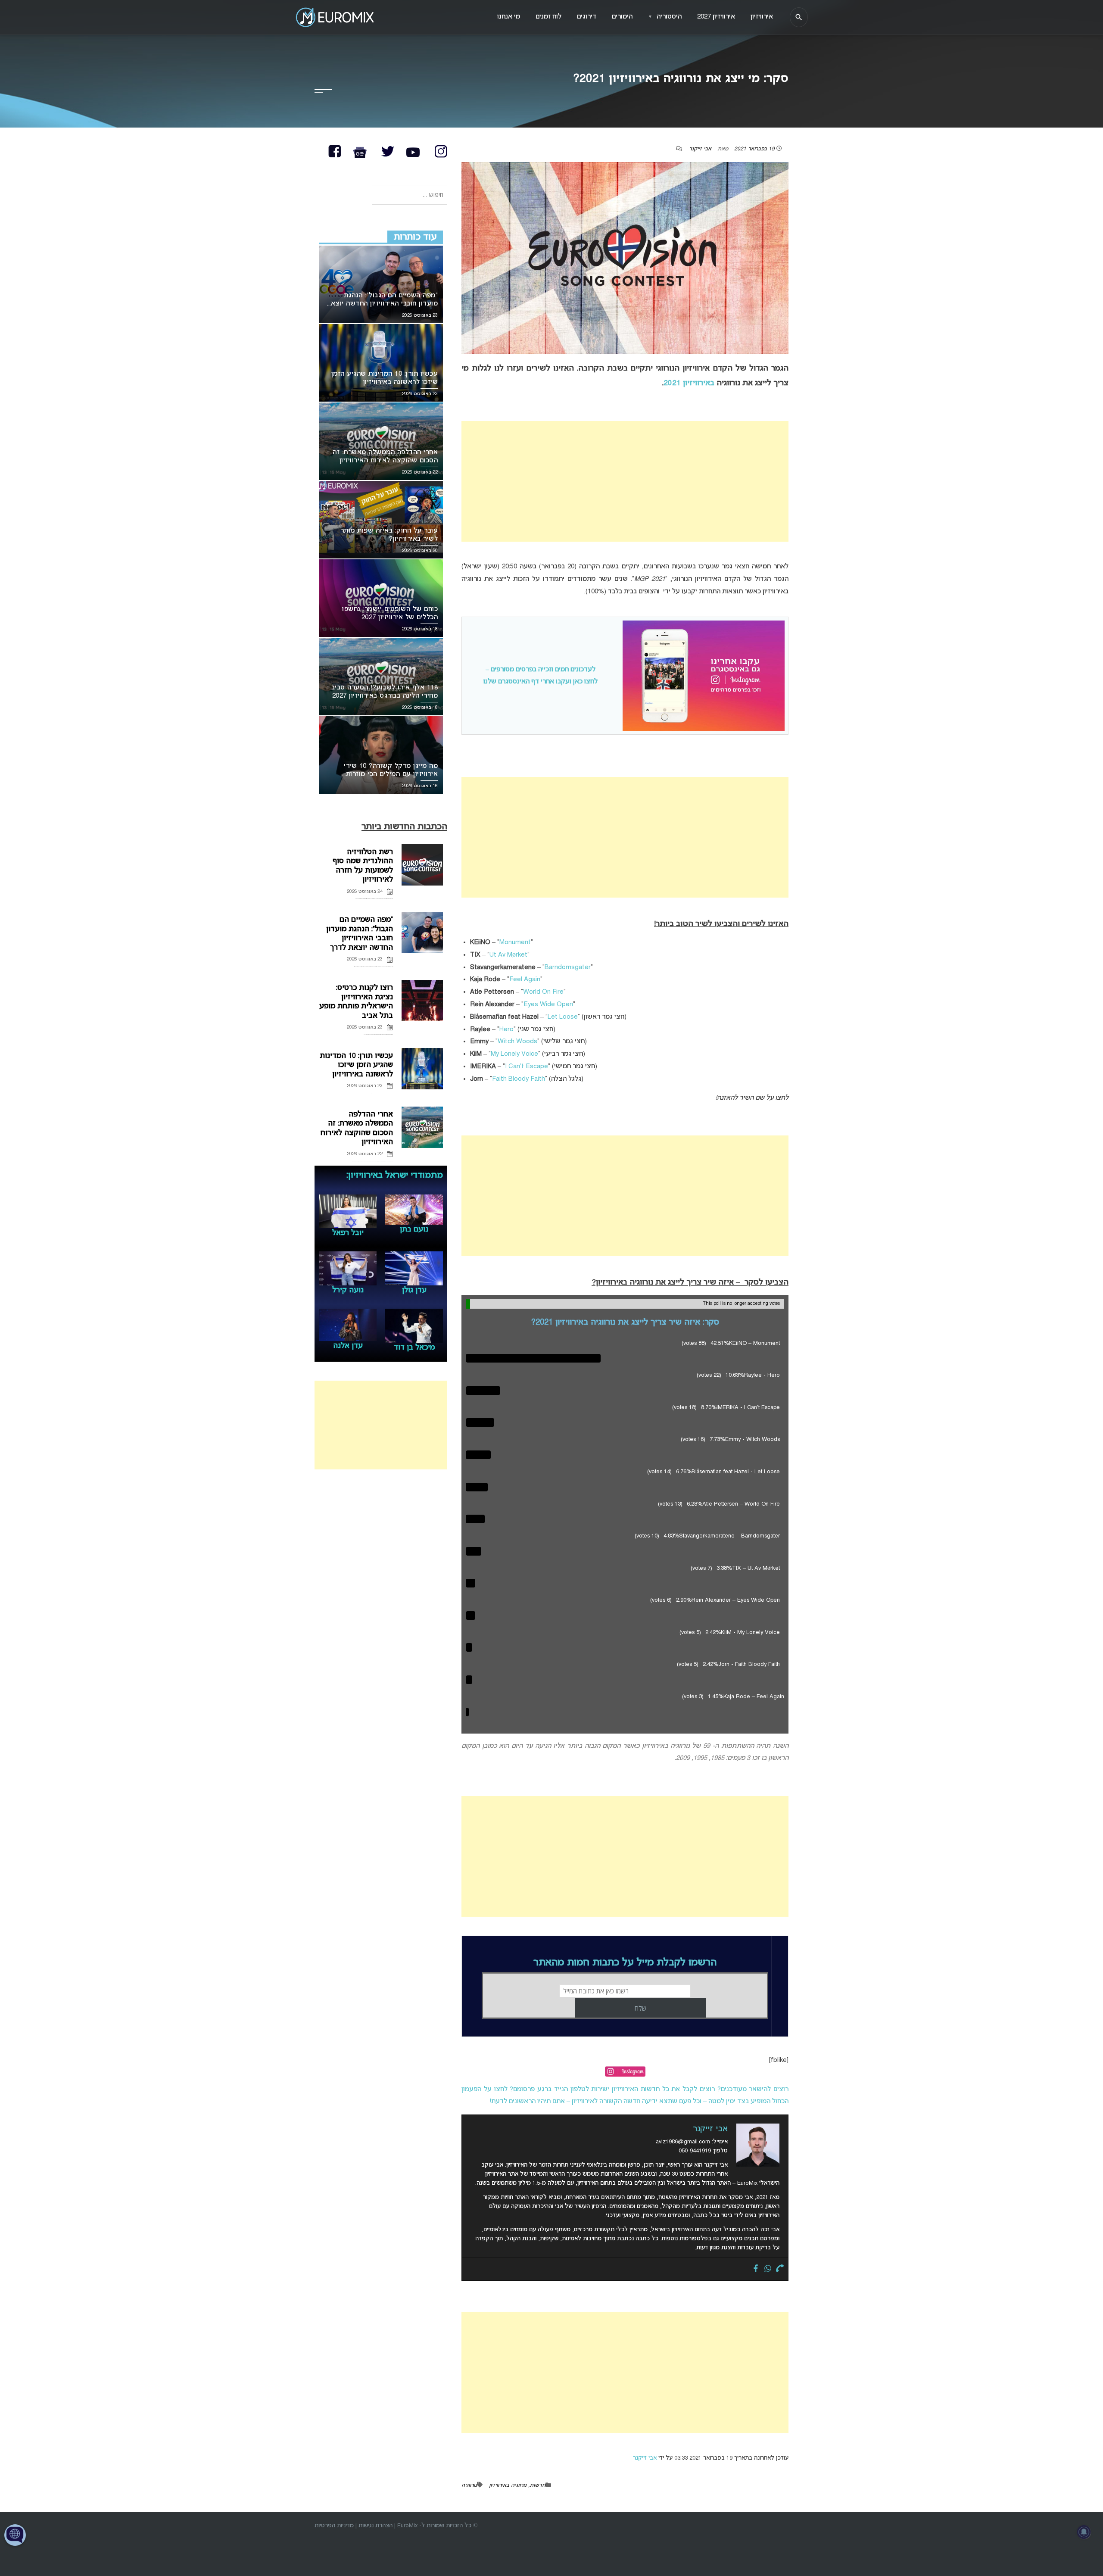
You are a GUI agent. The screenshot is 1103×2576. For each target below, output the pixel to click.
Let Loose (563, 1017)
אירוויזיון (762, 17)
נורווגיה (469, 2486)
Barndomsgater (568, 967)
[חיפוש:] (410, 195)
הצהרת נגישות (375, 2526)
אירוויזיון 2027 (716, 17)
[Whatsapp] (768, 2269)
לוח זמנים (548, 17)
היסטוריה (665, 17)
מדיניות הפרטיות (334, 2526)
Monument (515, 942)
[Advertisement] (625, 481)
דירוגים (587, 17)
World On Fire (543, 992)
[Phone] (780, 2269)
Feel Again (525, 979)
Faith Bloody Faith (519, 1079)
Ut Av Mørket (508, 955)
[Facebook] (756, 2269)
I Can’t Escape (527, 1067)
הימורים (622, 17)
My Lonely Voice (514, 1054)
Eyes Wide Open (548, 1004)
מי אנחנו (509, 17)
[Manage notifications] (1084, 2532)
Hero (506, 1029)
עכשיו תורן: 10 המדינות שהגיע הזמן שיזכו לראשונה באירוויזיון (356, 1065)
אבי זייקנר (700, 149)
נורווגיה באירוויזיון (508, 2486)
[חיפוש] (799, 17)
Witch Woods (517, 1042)
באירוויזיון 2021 (689, 383)
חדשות (537, 2486)
